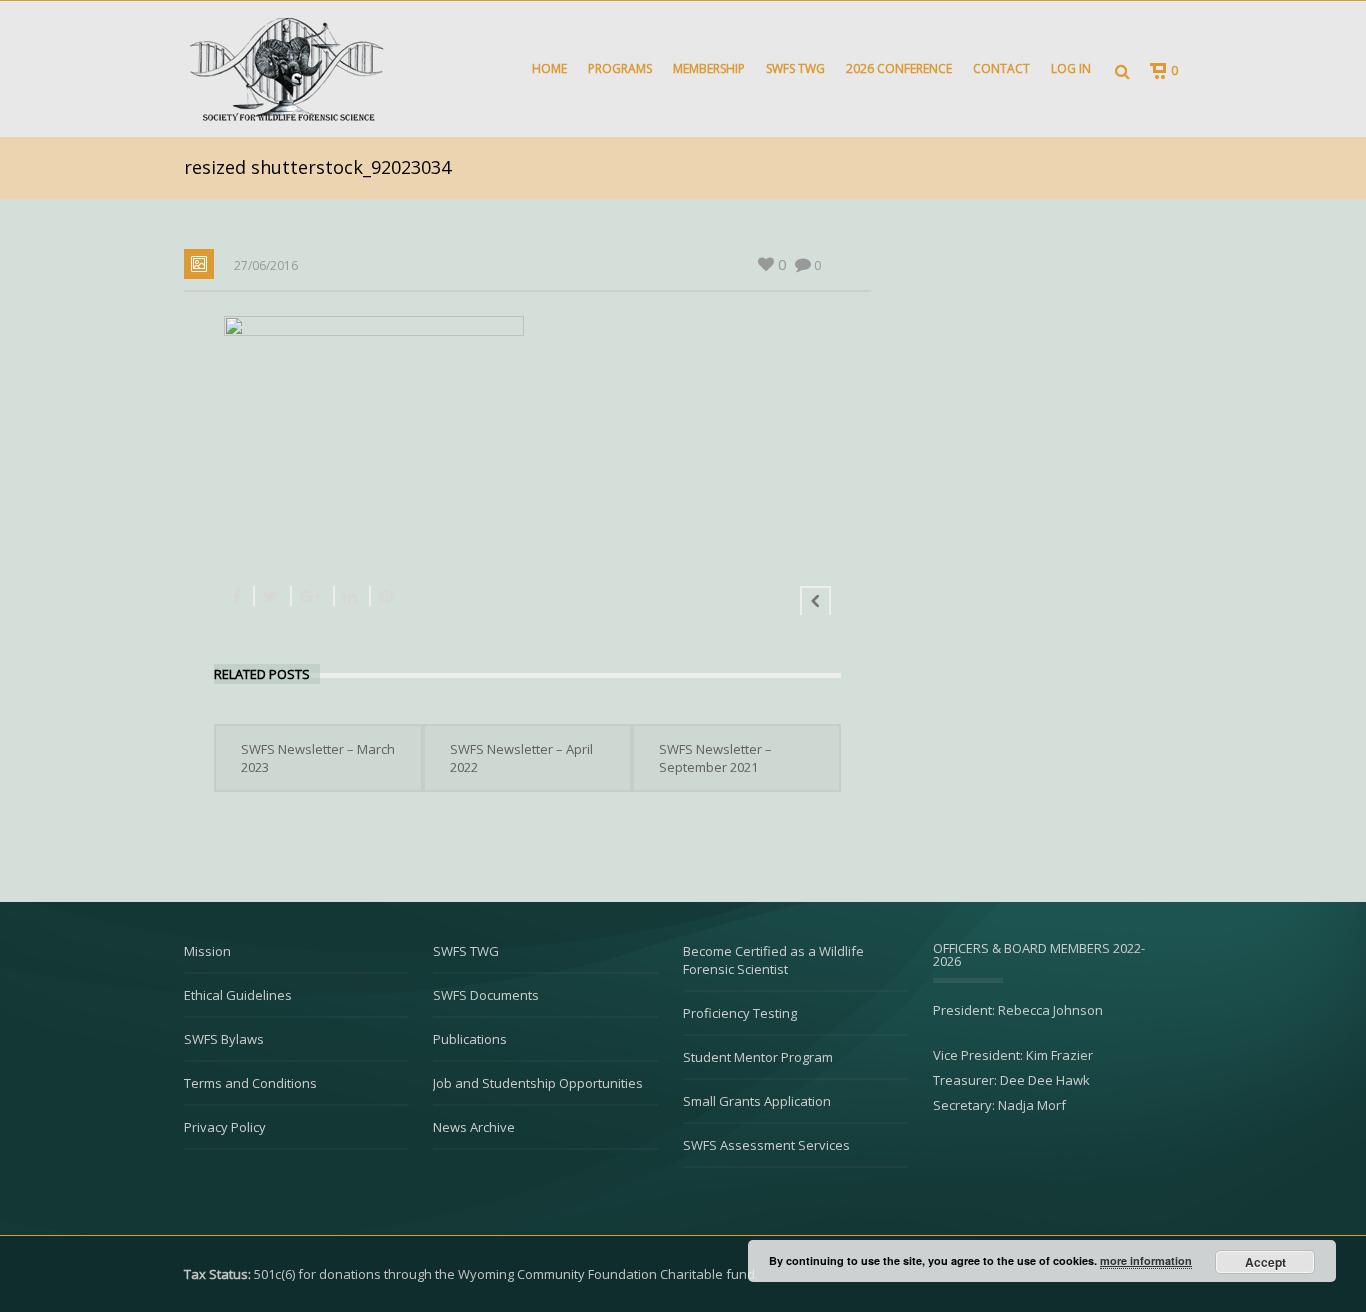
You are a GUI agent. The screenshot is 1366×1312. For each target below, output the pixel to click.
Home (549, 68)
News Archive (474, 1127)
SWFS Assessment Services (766, 1145)
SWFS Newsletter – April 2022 (521, 758)
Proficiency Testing (740, 1013)
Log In (1071, 68)
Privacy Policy (225, 1127)
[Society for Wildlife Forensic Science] (284, 69)
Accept (1265, 1262)
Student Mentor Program (758, 1057)
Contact (1001, 68)
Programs (620, 68)
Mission (207, 951)
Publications (470, 1039)
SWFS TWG (795, 68)
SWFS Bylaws (224, 1039)
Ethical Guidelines (238, 995)
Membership (709, 68)
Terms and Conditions (250, 1083)
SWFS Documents (486, 995)
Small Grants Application (757, 1101)
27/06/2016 (266, 265)
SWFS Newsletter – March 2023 (318, 758)
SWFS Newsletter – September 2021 (715, 758)
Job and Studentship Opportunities (538, 1083)
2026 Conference (899, 68)
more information (1146, 1260)
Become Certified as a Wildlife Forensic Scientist (773, 960)
